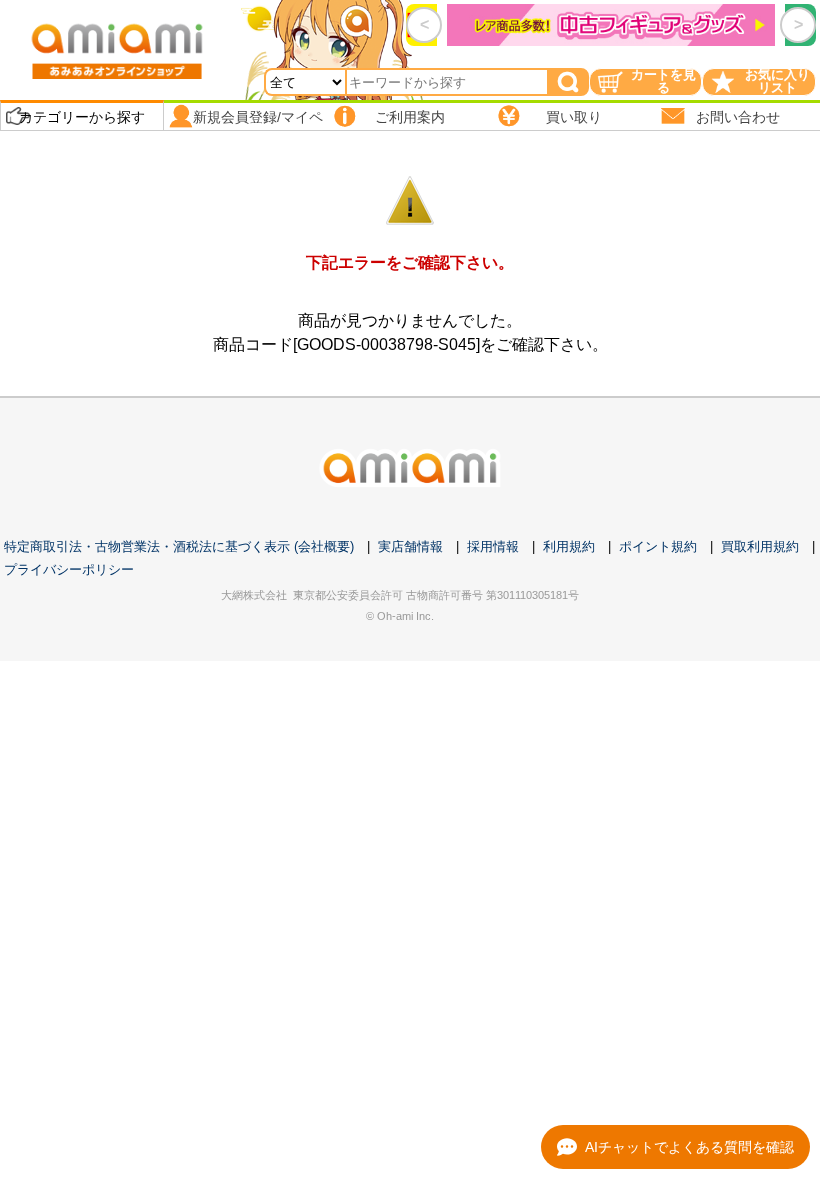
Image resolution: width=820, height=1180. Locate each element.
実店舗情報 (410, 546)
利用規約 (569, 546)
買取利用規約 (760, 546)
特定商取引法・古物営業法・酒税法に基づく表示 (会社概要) (179, 546)
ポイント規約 (658, 546)
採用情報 (493, 546)
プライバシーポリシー (69, 569)
